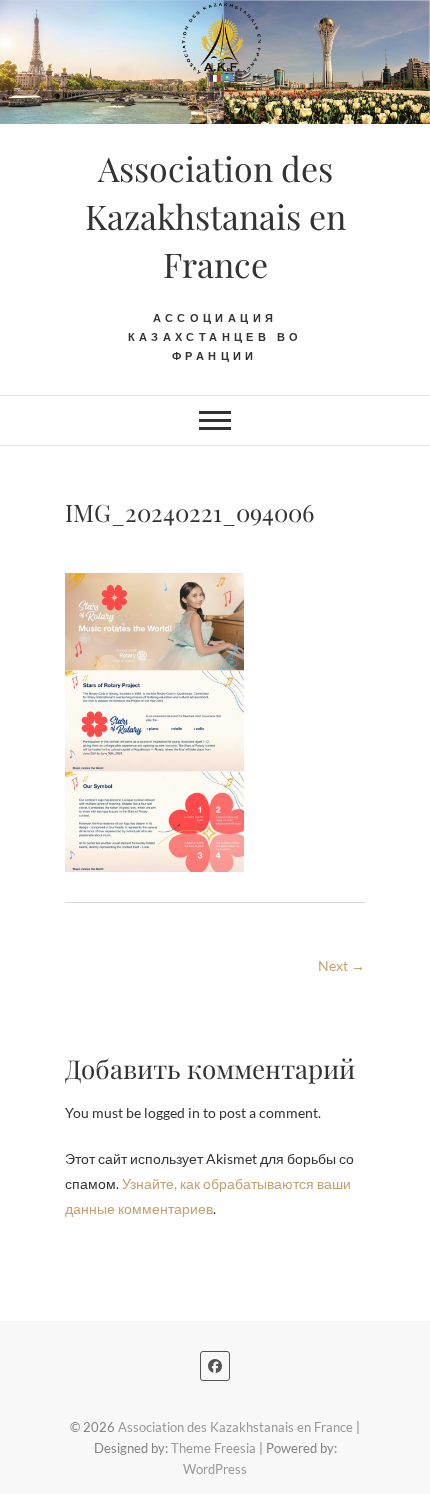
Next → (341, 965)
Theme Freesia (213, 1448)
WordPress (215, 1469)
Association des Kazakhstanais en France (215, 216)
